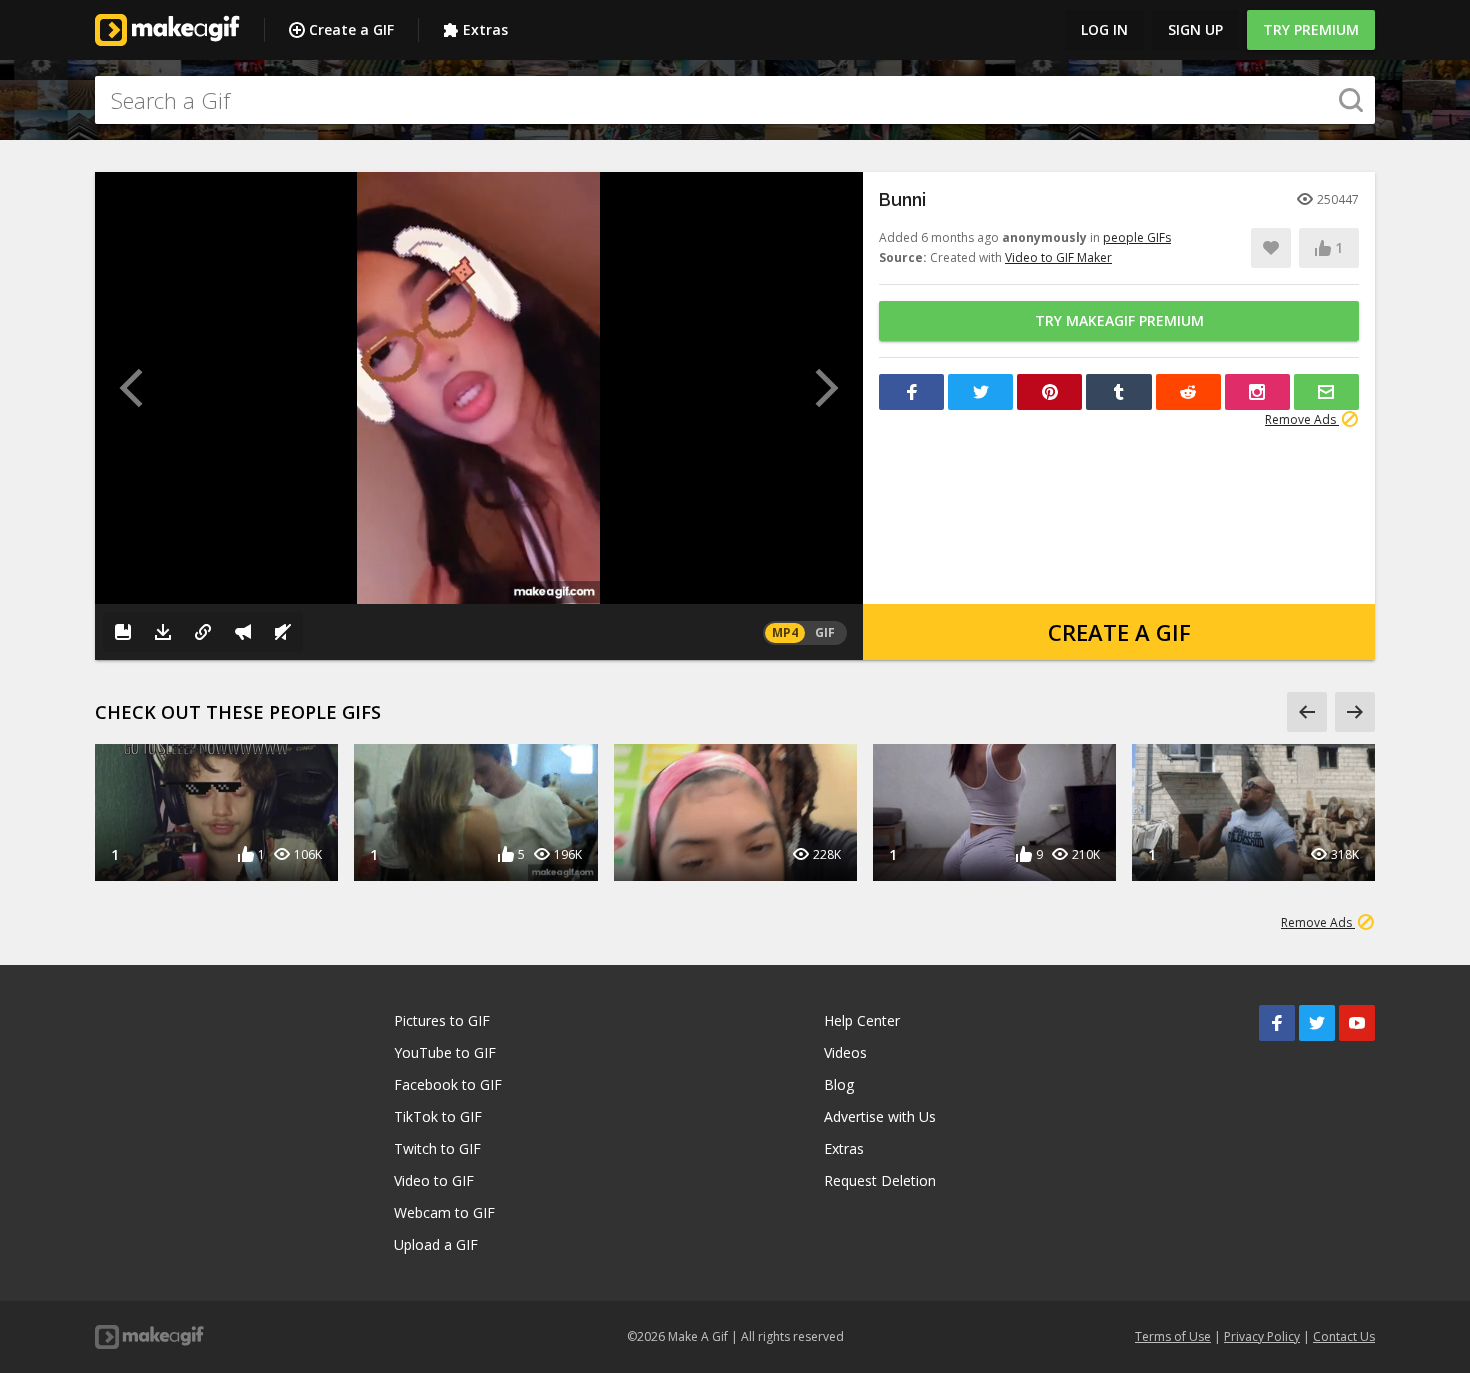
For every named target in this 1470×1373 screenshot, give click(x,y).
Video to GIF (434, 1180)
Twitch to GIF (437, 1148)
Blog (839, 1084)
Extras (485, 29)
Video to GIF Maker (1058, 257)
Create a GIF (351, 29)
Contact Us (1344, 1336)
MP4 (785, 632)
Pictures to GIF (442, 1020)
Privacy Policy (1262, 1336)
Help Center (862, 1020)
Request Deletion (880, 1180)
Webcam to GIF (444, 1212)
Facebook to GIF (448, 1084)
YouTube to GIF (445, 1052)
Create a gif (1119, 632)
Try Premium (1311, 29)
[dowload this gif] (163, 632)
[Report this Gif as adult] (243, 632)
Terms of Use (1173, 1336)
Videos (845, 1052)
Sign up (1195, 29)
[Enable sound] (283, 632)
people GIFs (1137, 237)
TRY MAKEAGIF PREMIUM (1119, 320)
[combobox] (735, 100)
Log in (1104, 29)
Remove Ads (1302, 419)
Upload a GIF (436, 1244)
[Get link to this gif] (203, 632)
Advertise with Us (880, 1116)
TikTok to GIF (438, 1116)
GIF (825, 632)
